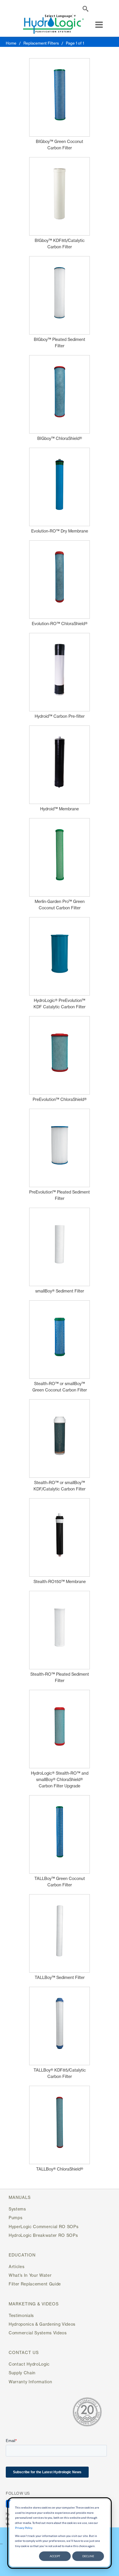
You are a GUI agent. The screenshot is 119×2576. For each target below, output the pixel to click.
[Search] (85, 10)
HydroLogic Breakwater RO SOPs (43, 2235)
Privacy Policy (24, 2528)
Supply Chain (22, 2373)
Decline (88, 2556)
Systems (17, 2209)
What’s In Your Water (30, 2275)
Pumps (15, 2218)
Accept (55, 2556)
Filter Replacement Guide (35, 2284)
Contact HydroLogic (29, 2364)
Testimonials (21, 2315)
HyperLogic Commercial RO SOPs (43, 2227)
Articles (16, 2266)
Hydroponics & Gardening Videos (42, 2324)
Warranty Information (30, 2382)
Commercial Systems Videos (38, 2333)
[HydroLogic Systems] (53, 25)
